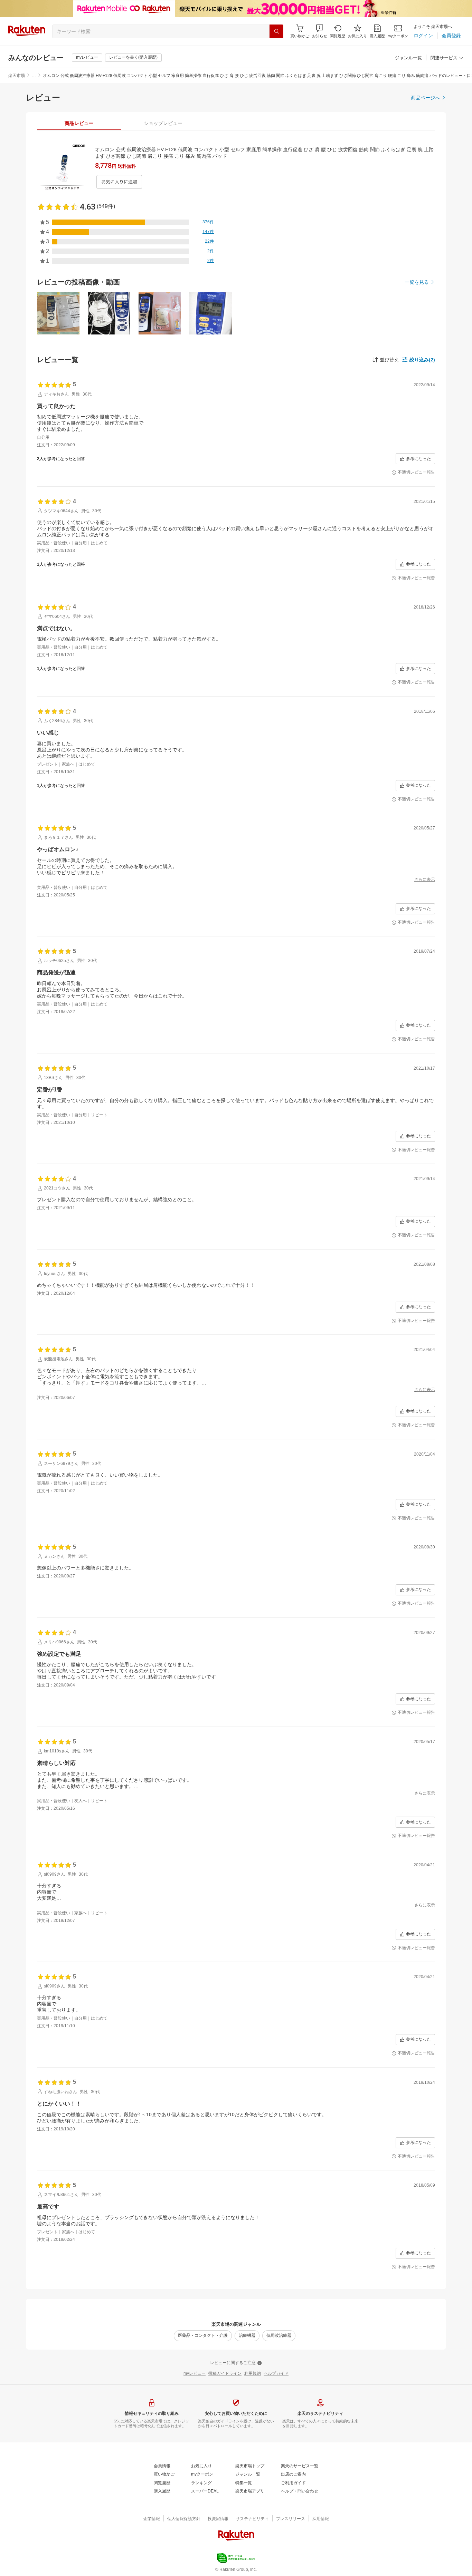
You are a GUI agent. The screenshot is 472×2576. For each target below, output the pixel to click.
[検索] (276, 31)
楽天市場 (17, 76)
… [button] (34, 76)
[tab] (79, 123)
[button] (320, 31)
